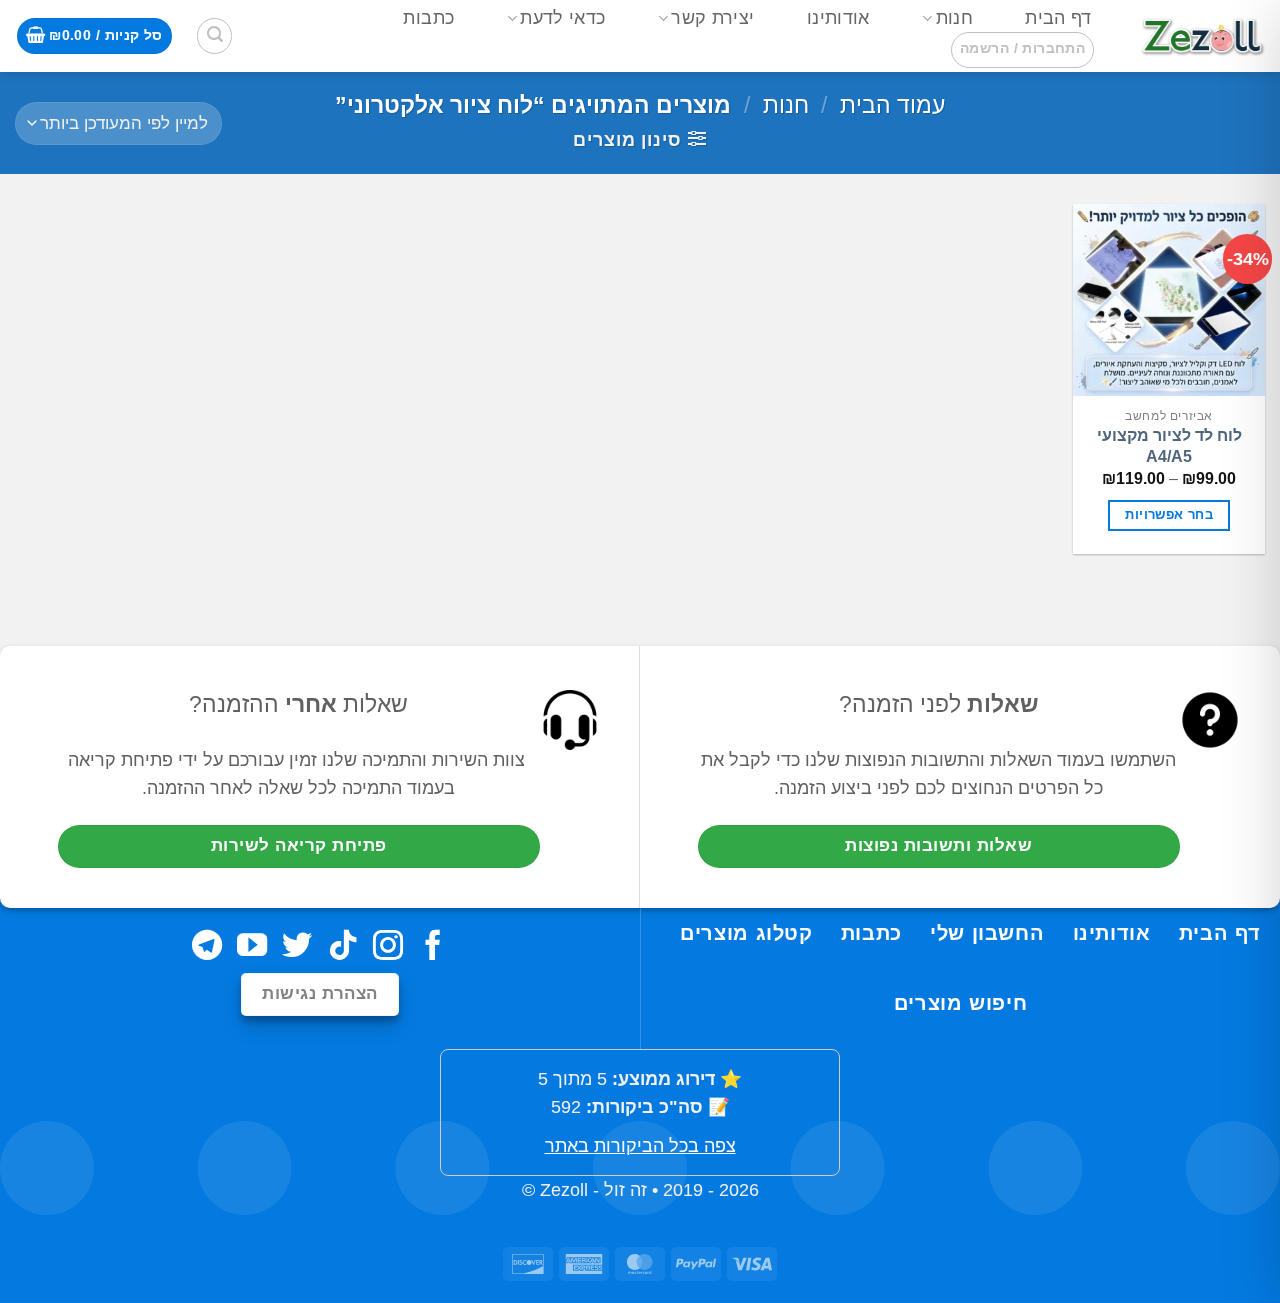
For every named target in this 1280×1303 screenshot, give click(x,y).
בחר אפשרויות (1169, 515)
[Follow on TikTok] (343, 947)
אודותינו (838, 18)
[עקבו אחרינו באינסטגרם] (388, 947)
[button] (1022, 49)
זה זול (625, 1190)
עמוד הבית (892, 105)
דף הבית (1058, 18)
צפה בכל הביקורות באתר (640, 1146)
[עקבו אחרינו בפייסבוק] (433, 947)
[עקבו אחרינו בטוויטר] (297, 947)
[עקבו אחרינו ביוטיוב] (252, 947)
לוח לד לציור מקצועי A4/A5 (1169, 446)
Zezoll (564, 1190)
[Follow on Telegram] (207, 947)
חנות (954, 18)
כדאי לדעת (562, 18)
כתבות (428, 18)
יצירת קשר (712, 18)
